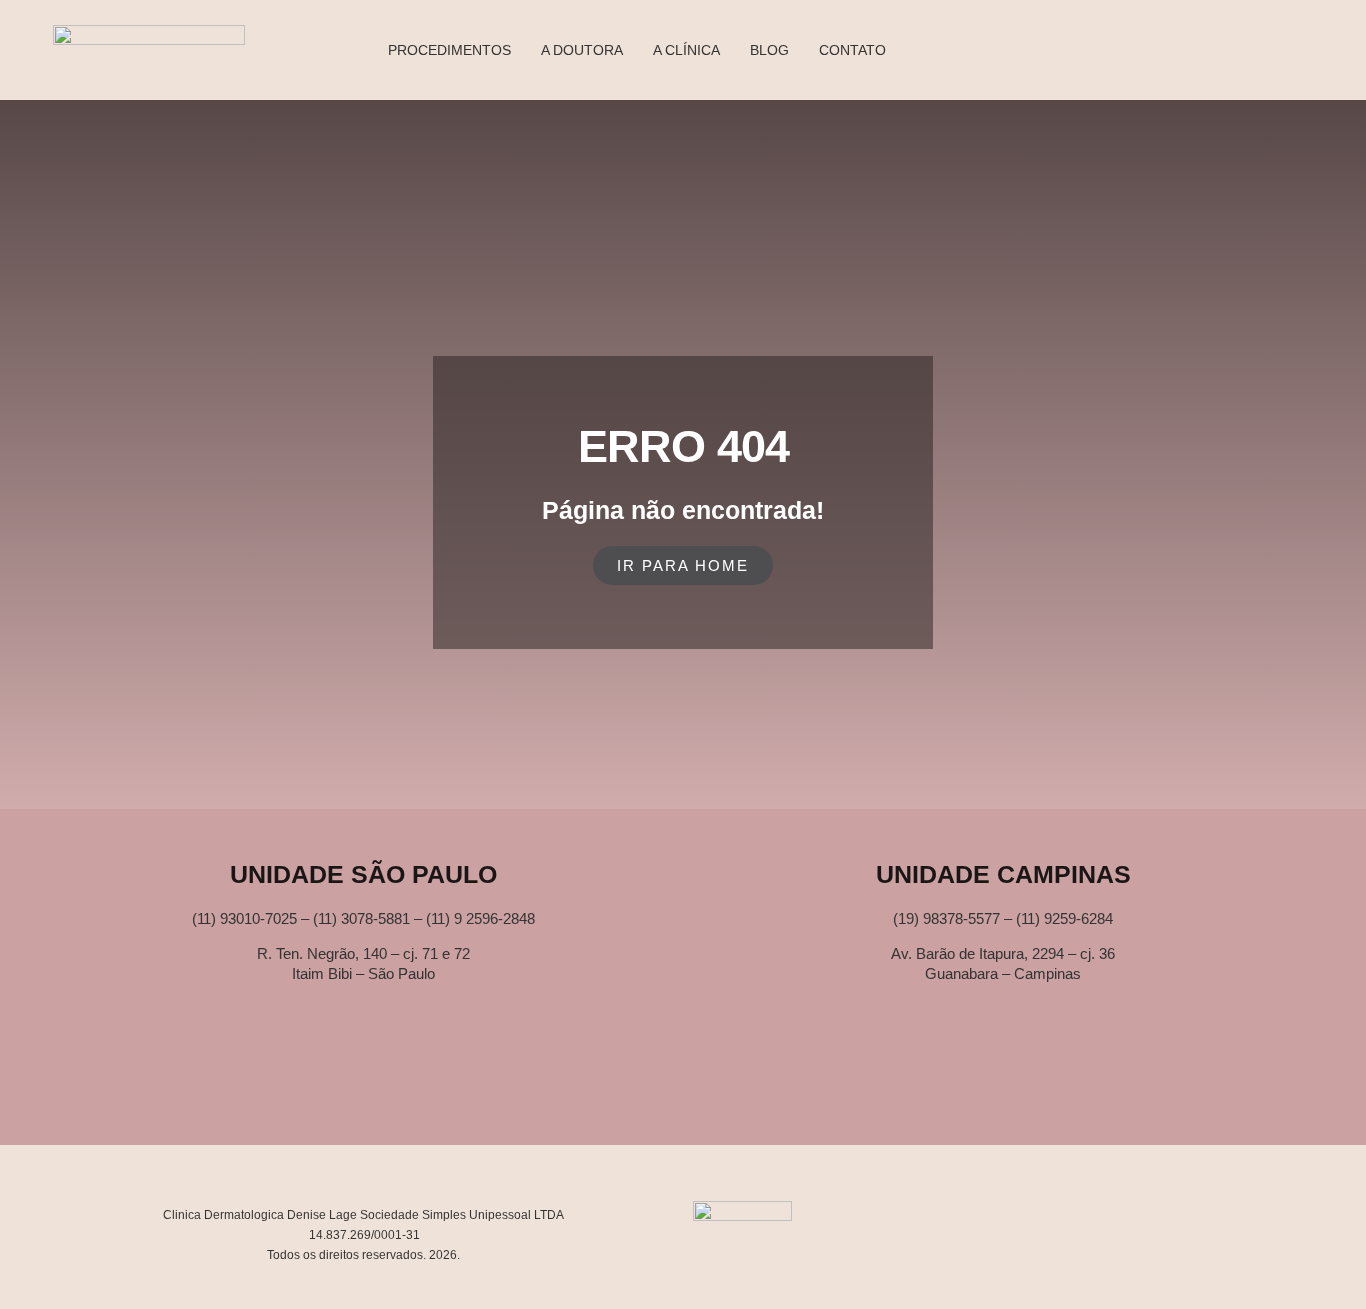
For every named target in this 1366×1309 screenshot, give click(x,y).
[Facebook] (772, 1083)
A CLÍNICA (686, 50)
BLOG (769, 50)
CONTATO (852, 50)
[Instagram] (713, 1083)
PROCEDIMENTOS (449, 50)
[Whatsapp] (654, 1083)
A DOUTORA (582, 50)
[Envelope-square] (595, 1083)
